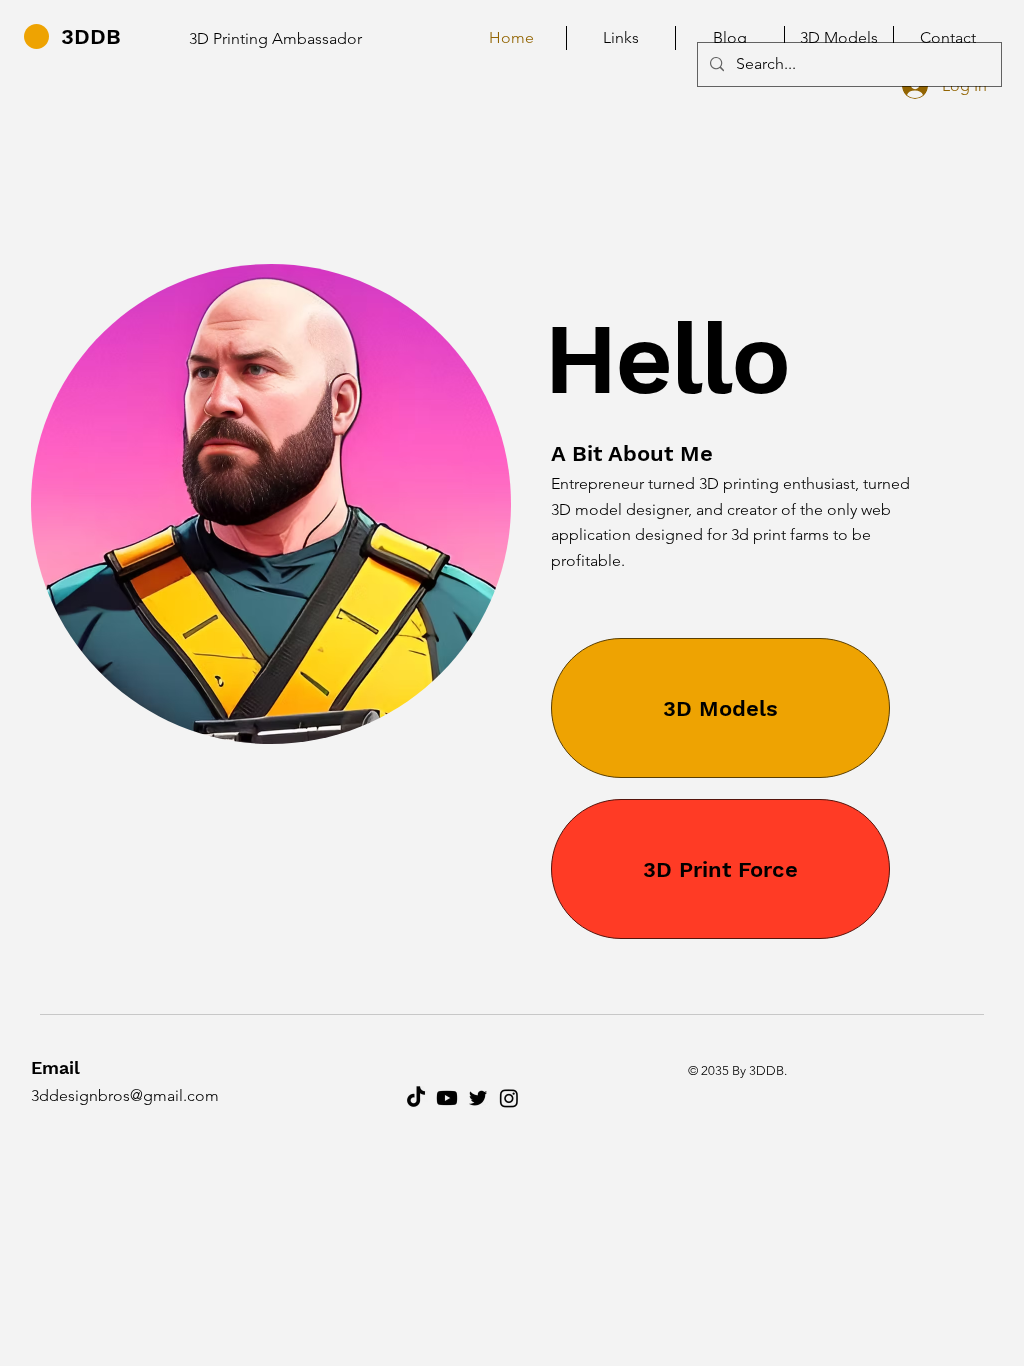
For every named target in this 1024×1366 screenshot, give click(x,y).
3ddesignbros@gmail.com (125, 1095)
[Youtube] (447, 1098)
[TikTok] (416, 1098)
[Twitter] (478, 1098)
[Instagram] (509, 1098)
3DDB (91, 36)
